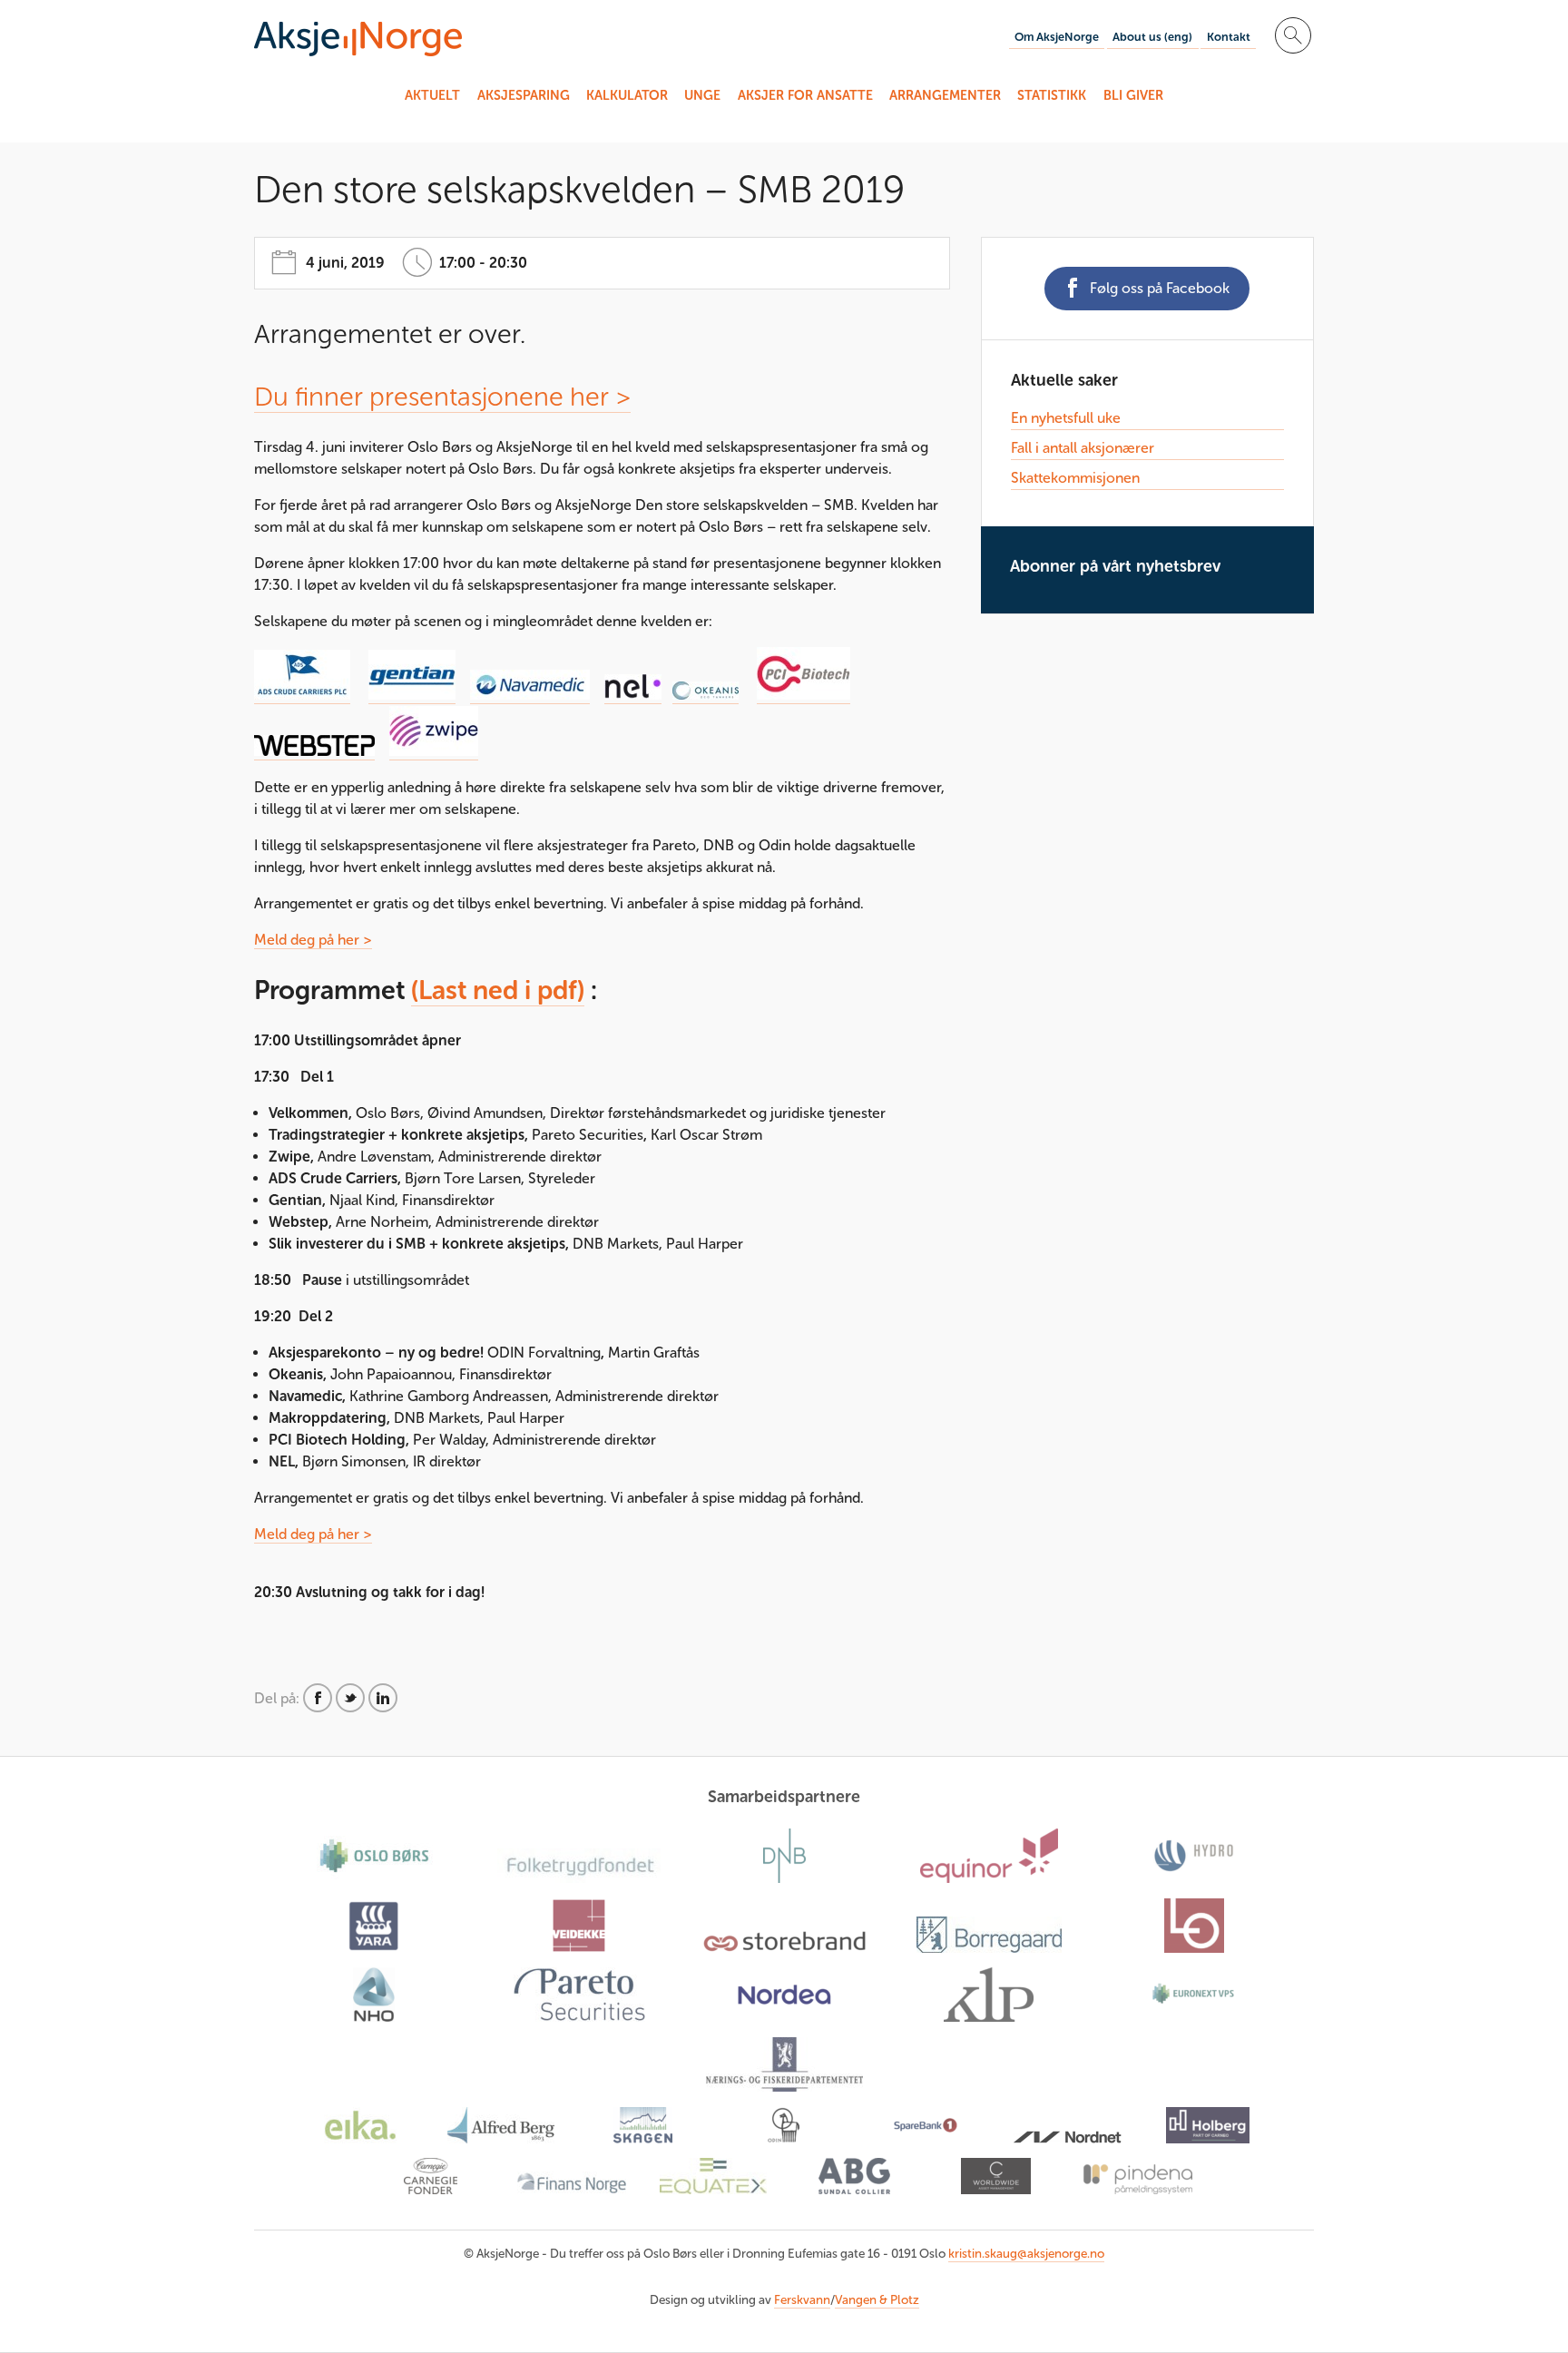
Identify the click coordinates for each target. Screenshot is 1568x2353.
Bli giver (1133, 95)
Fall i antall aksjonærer (1083, 448)
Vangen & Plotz (877, 2300)
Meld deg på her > (313, 940)
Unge (702, 95)
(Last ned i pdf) (498, 990)
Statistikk (1052, 95)
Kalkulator (627, 95)
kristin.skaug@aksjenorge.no (1026, 2254)
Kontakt (1229, 37)
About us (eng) (1152, 37)
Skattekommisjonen (1075, 478)
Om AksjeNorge (1057, 37)
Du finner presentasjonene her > (442, 397)
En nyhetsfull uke (1066, 418)
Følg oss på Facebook (1160, 288)
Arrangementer (945, 95)
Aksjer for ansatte (805, 95)
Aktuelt (432, 95)
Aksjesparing (524, 95)
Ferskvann (802, 2300)
